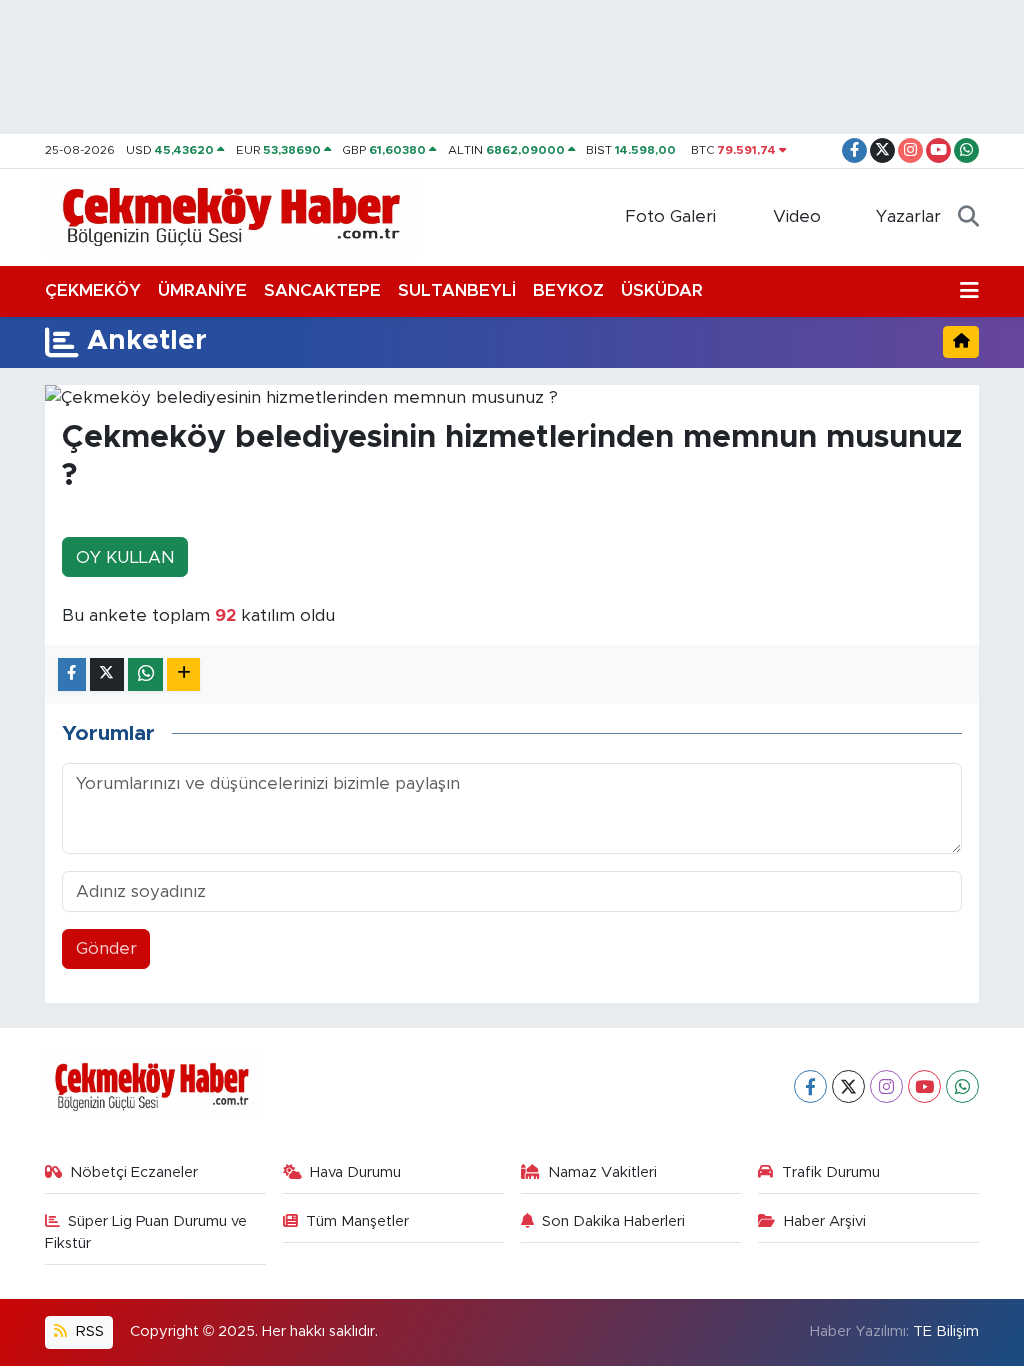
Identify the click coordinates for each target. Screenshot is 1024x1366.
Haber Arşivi (825, 1221)
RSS (88, 1331)
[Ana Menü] (969, 291)
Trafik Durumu (831, 1172)
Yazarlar (908, 216)
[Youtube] (924, 1086)
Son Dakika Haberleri (613, 1221)
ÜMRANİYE (202, 290)
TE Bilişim (946, 1331)
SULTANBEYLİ (457, 290)
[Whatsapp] (962, 1086)
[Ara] (968, 217)
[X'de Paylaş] (107, 674)
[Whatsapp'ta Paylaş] (145, 674)
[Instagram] (886, 1086)
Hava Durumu (355, 1172)
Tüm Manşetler (357, 1221)
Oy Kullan (125, 557)
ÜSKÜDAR (662, 290)
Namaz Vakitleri (602, 1172)
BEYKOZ (568, 290)
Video (797, 216)
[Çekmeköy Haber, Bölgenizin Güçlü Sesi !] (231, 216)
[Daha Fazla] (183, 674)
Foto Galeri (670, 216)
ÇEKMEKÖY (93, 290)
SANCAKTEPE (322, 290)
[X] (848, 1086)
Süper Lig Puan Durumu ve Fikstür (146, 1232)
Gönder (106, 948)
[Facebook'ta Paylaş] (72, 674)
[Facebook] (810, 1086)
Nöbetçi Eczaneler (134, 1172)
